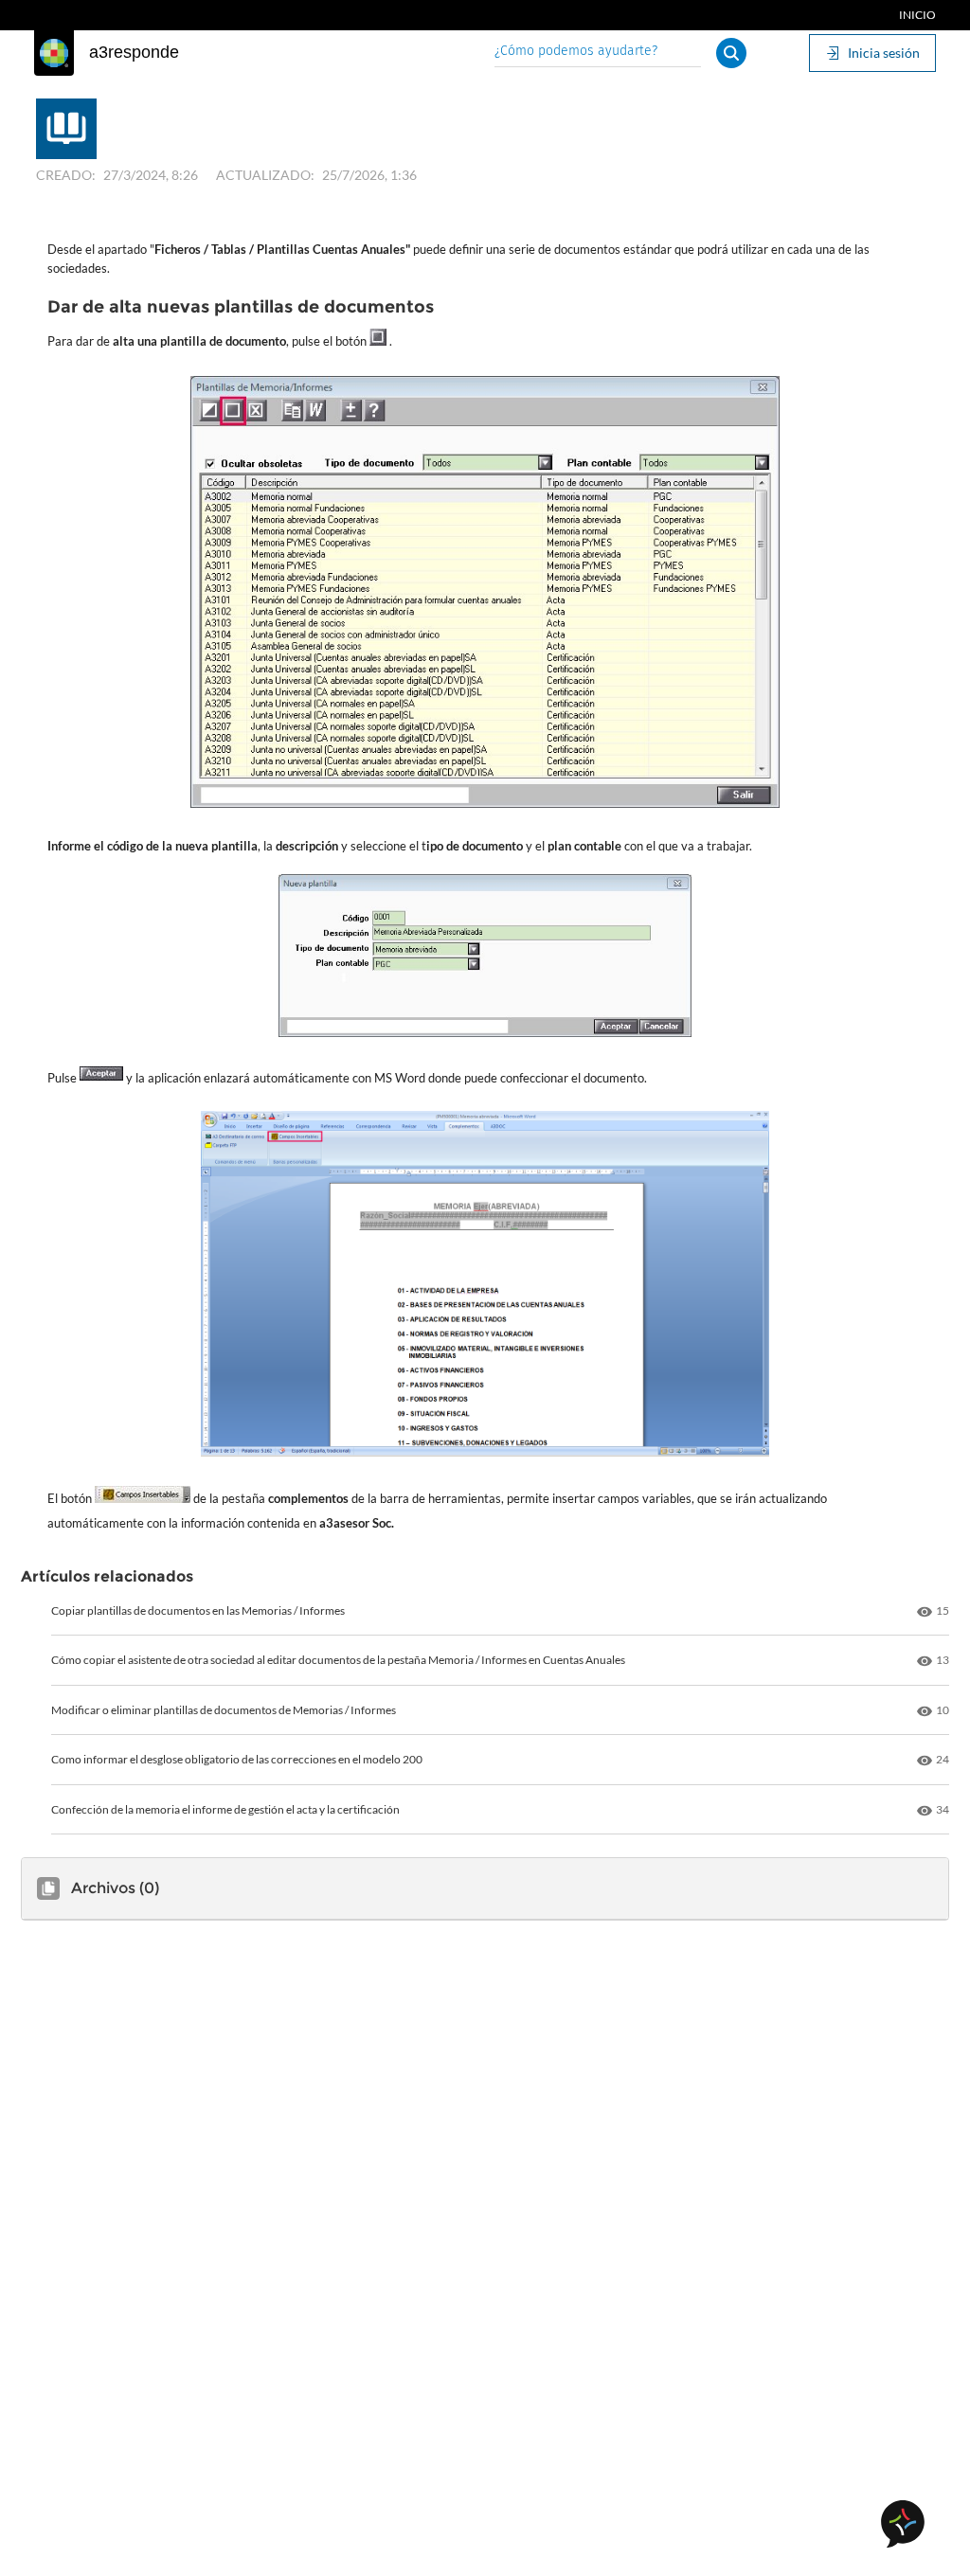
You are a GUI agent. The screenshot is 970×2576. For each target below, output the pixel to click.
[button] (731, 53)
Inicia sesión (884, 53)
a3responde (134, 52)
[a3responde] (54, 53)
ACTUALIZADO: (265, 175)
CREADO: (66, 175)
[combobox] (598, 53)
